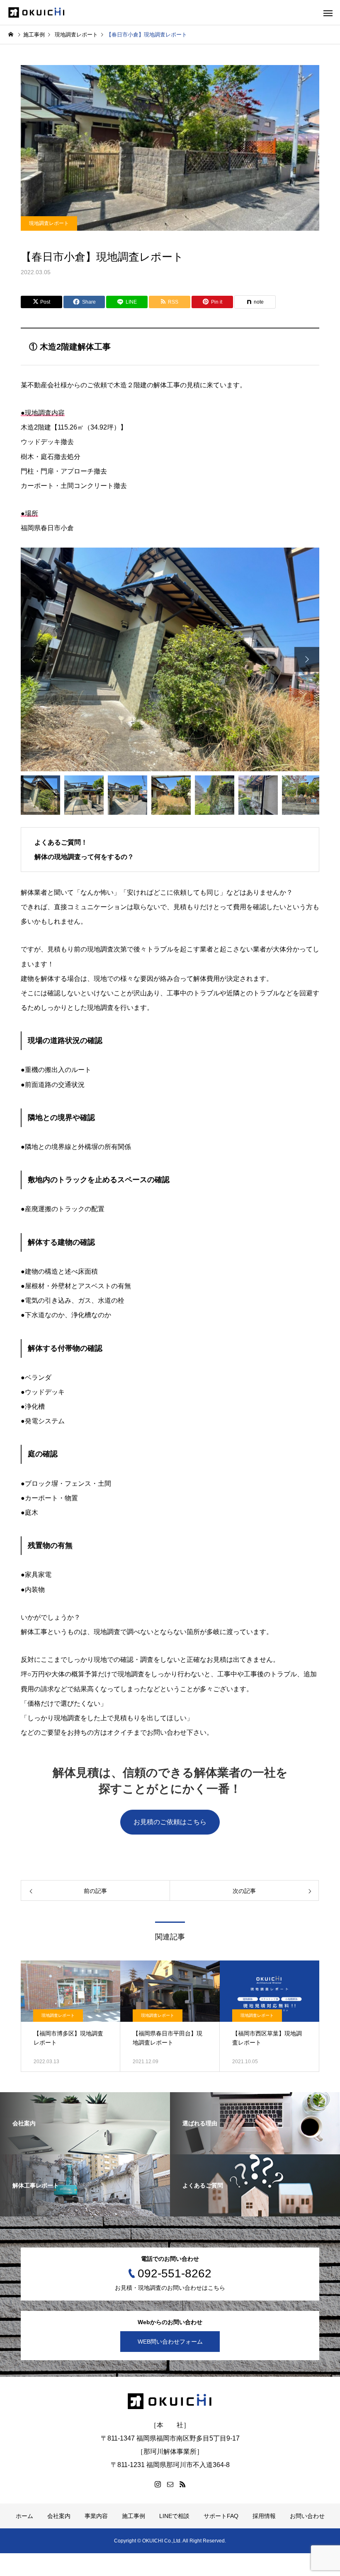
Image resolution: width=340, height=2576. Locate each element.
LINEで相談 (174, 2516)
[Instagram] (158, 2484)
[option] (170, 659)
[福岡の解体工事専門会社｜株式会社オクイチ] (37, 13)
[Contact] (170, 2484)
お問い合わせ (307, 2516)
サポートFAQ (221, 2516)
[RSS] (182, 2484)
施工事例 (134, 2516)
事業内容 (96, 2516)
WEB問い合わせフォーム (170, 2342)
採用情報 (264, 2516)
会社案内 (59, 2516)
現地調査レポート (49, 223)
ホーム (24, 2516)
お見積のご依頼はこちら (170, 1822)
